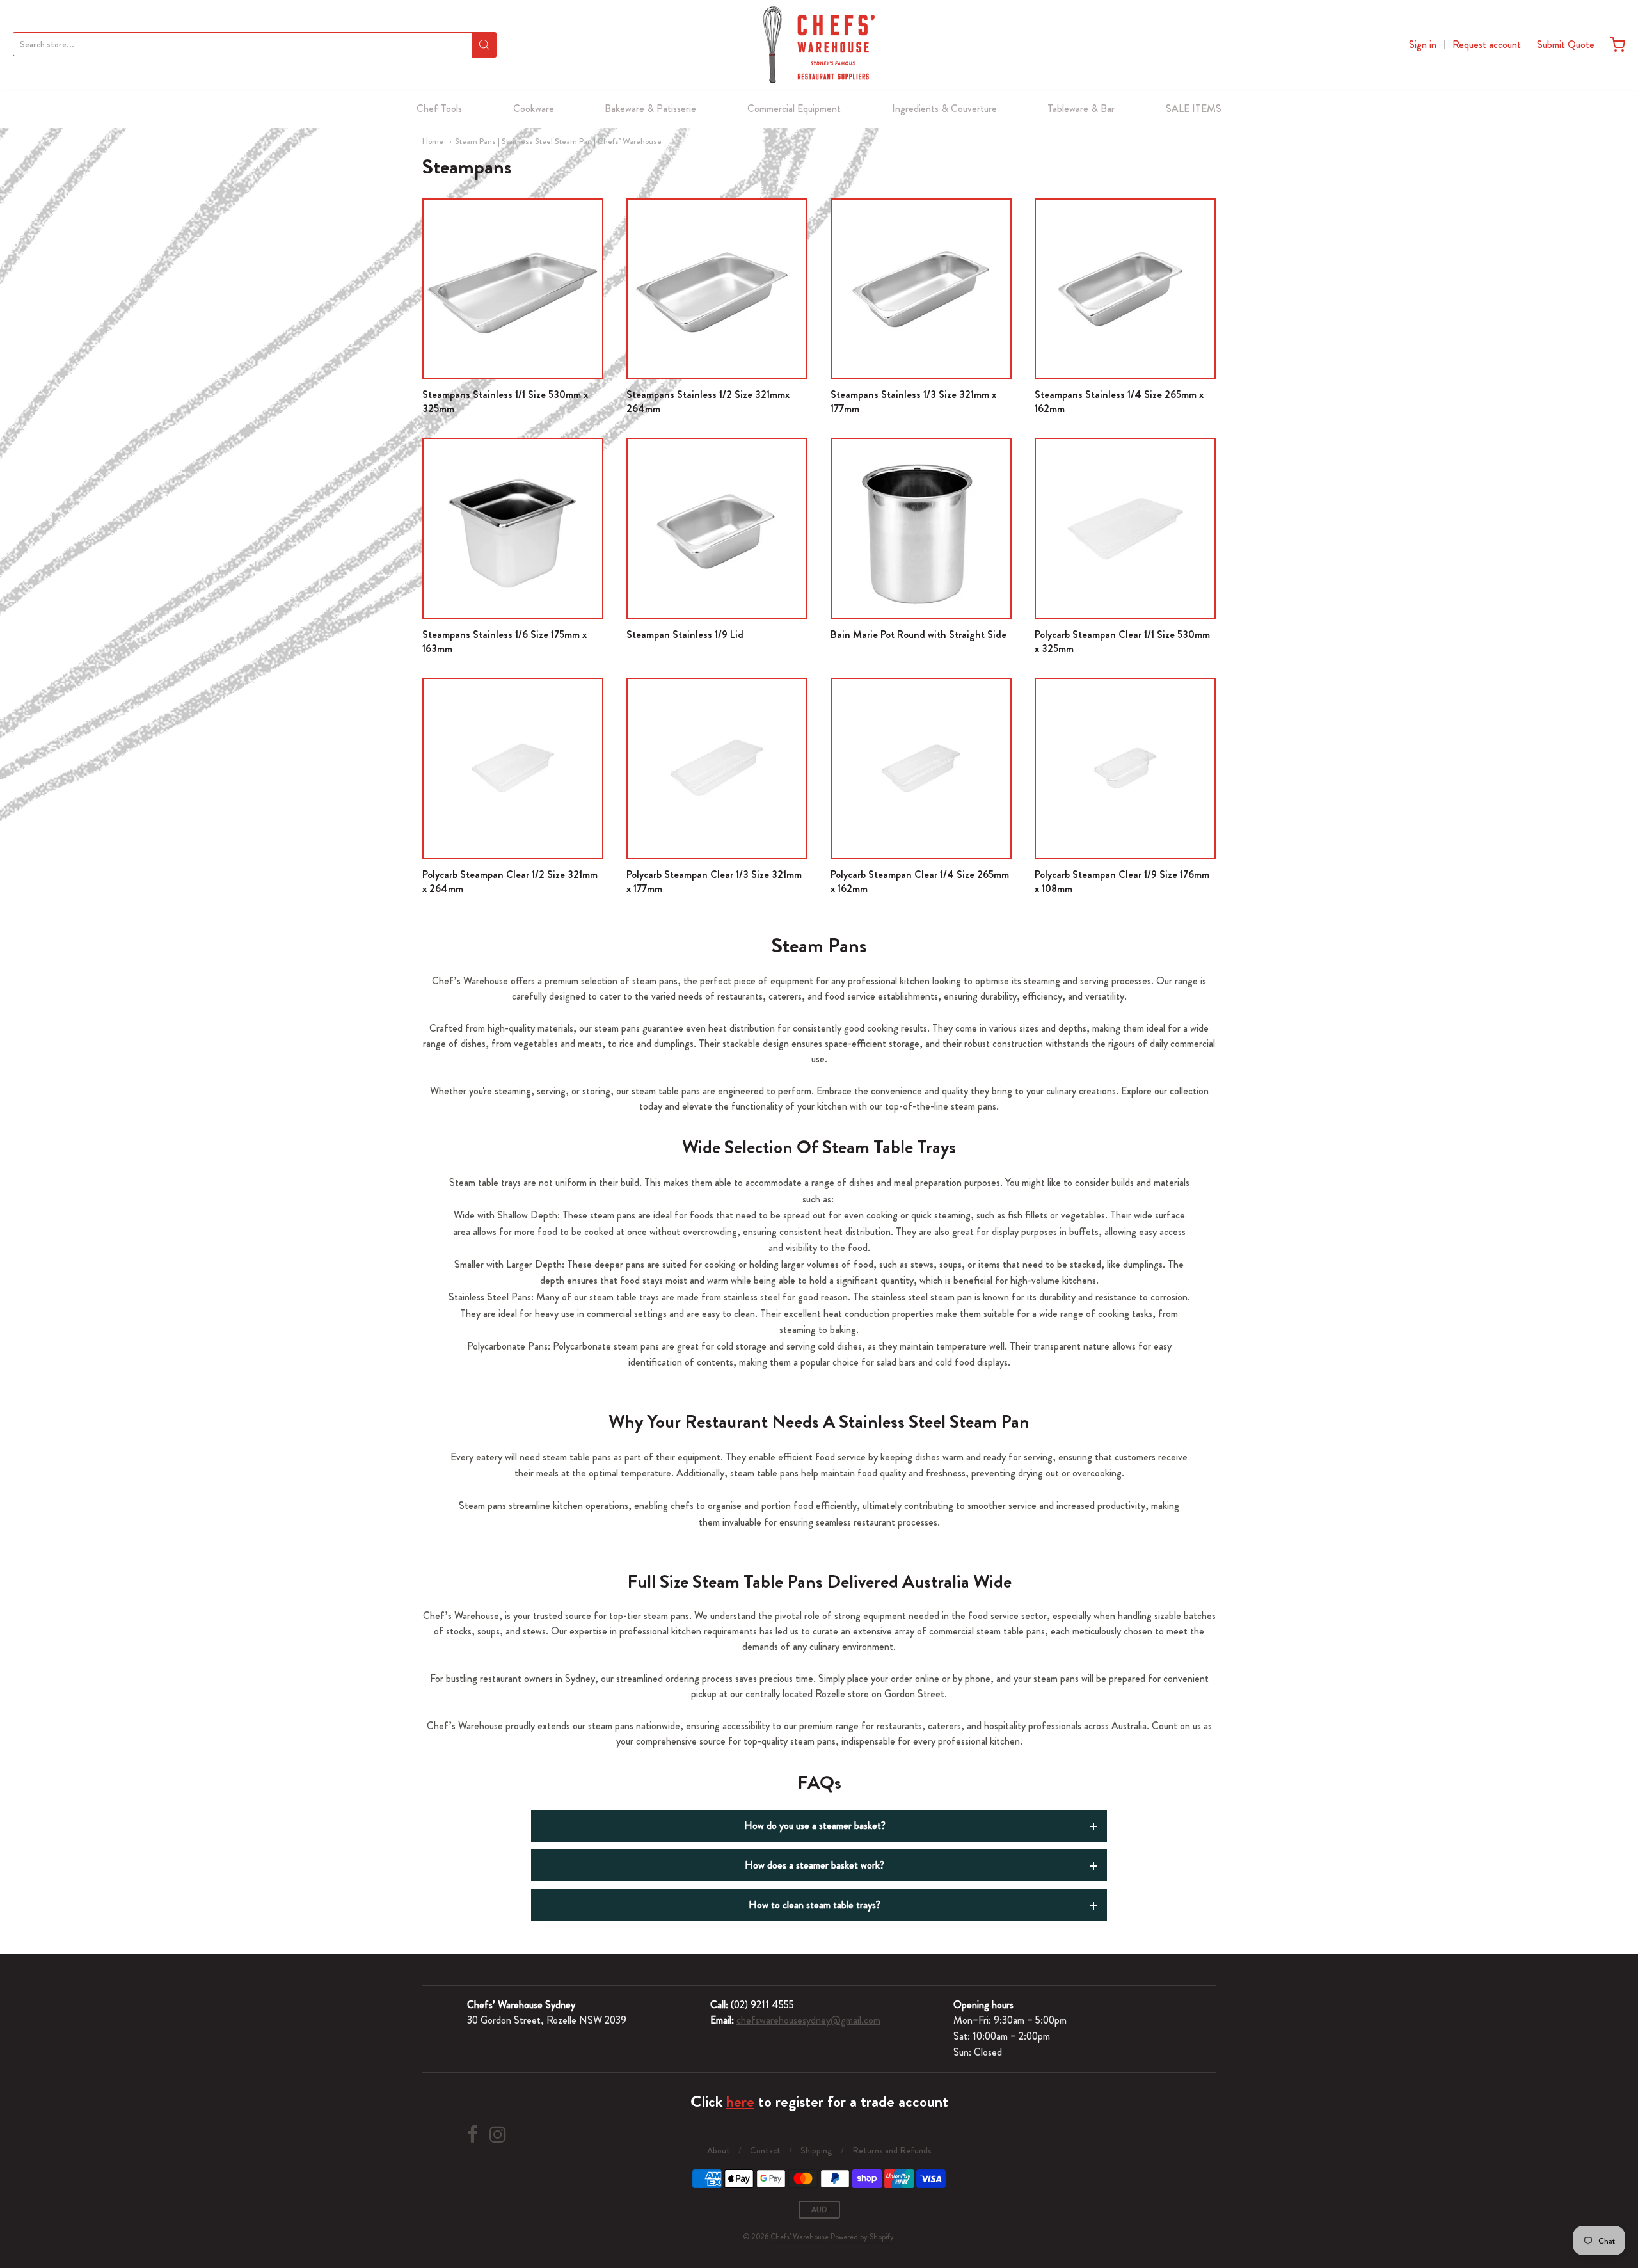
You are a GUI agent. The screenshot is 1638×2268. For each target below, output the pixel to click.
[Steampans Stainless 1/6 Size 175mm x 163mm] (513, 528)
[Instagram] (498, 2135)
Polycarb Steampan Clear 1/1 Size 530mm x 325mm (1122, 642)
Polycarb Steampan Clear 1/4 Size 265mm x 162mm (920, 882)
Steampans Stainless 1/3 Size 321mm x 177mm (913, 402)
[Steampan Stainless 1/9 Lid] (717, 528)
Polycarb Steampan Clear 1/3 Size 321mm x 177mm (714, 882)
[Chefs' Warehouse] (819, 45)
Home (433, 141)
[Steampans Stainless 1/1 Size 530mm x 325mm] (513, 289)
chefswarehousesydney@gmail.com (808, 2020)
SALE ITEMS (1194, 108)
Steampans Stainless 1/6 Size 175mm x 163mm (505, 642)
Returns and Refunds (892, 2150)
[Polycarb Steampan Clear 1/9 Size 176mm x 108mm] (1125, 768)
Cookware (534, 108)
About (719, 2150)
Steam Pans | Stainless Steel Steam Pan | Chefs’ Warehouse (558, 141)
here (740, 2102)
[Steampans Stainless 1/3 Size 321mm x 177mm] (921, 289)
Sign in (1423, 44)
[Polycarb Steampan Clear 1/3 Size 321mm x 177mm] (717, 768)
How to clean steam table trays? (815, 1905)
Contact (765, 2150)
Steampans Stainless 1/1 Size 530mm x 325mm (505, 402)
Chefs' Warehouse (799, 2237)
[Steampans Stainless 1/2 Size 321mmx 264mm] (717, 289)
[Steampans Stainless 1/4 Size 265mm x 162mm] (1125, 289)
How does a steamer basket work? (815, 1865)
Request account (1487, 44)
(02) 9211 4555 (762, 2005)
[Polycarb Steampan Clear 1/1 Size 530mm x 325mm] (1125, 528)
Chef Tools (439, 108)
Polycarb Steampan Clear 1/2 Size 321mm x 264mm (510, 882)
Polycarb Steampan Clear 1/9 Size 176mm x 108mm (1122, 882)
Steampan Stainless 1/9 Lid (685, 635)
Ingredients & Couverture (944, 108)
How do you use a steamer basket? (815, 1825)
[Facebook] (473, 2135)
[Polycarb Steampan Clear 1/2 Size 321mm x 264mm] (513, 768)
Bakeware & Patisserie (650, 108)
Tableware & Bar (1081, 108)
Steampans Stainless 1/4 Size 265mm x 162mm (1119, 402)
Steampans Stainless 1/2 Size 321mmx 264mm (708, 402)
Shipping (816, 2150)
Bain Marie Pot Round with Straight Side (918, 635)
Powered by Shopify (862, 2237)
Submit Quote (1566, 44)
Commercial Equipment (794, 108)
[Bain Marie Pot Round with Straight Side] (921, 528)
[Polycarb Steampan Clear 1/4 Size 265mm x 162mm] (921, 768)
